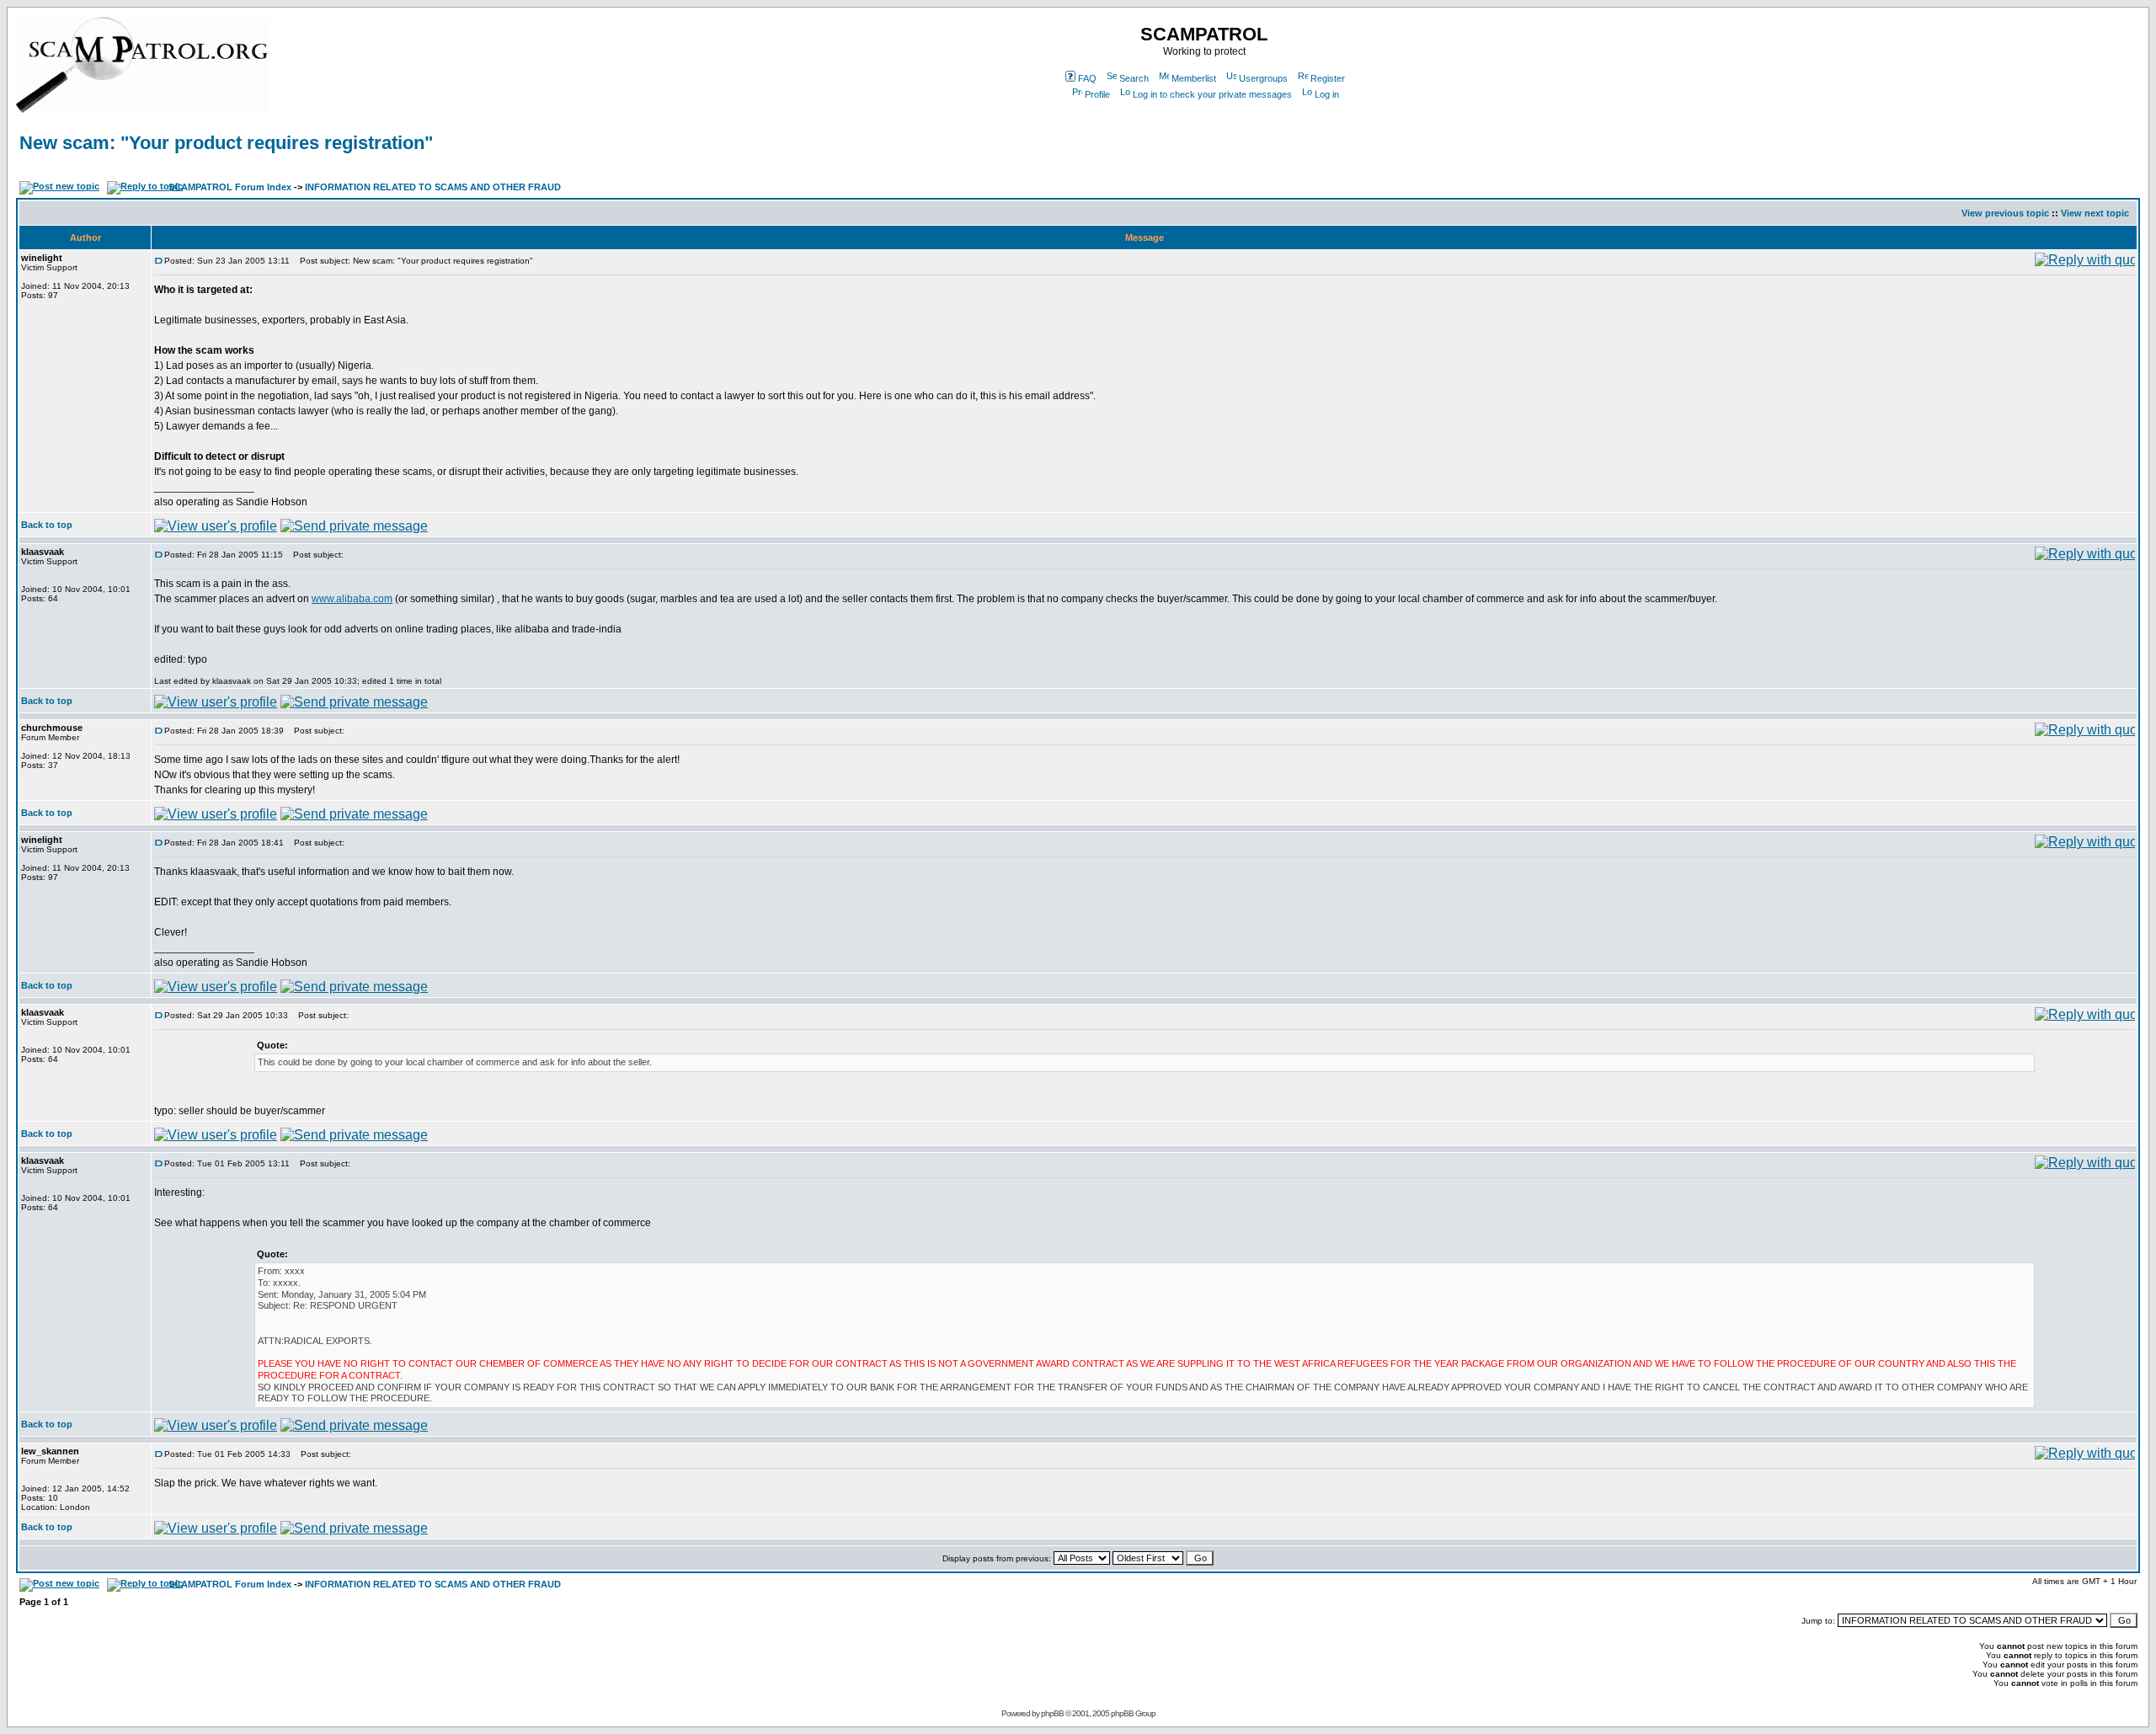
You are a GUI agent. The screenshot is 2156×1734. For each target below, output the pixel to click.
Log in (1327, 94)
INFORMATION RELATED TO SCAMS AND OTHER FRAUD (433, 187)
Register (1328, 78)
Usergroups (1263, 78)
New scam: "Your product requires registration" (226, 143)
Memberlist (1194, 78)
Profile (1097, 94)
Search (1134, 78)
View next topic (2095, 213)
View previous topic (2005, 213)
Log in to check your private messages (1212, 94)
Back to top (47, 525)
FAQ (1087, 78)
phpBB (1052, 1713)
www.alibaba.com (352, 599)
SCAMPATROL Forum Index (230, 187)
